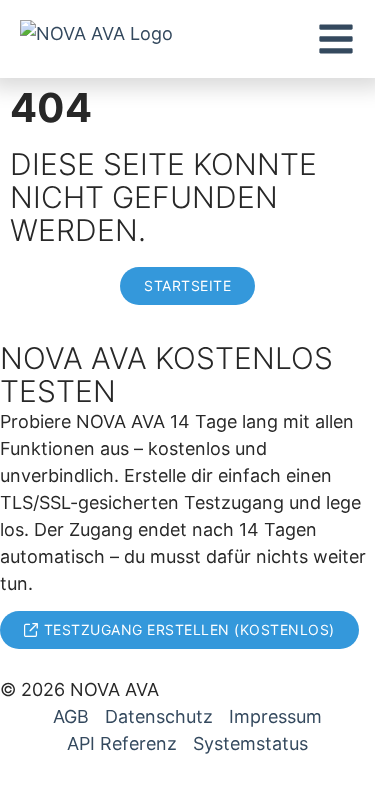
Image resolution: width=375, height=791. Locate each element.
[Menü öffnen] (336, 39)
